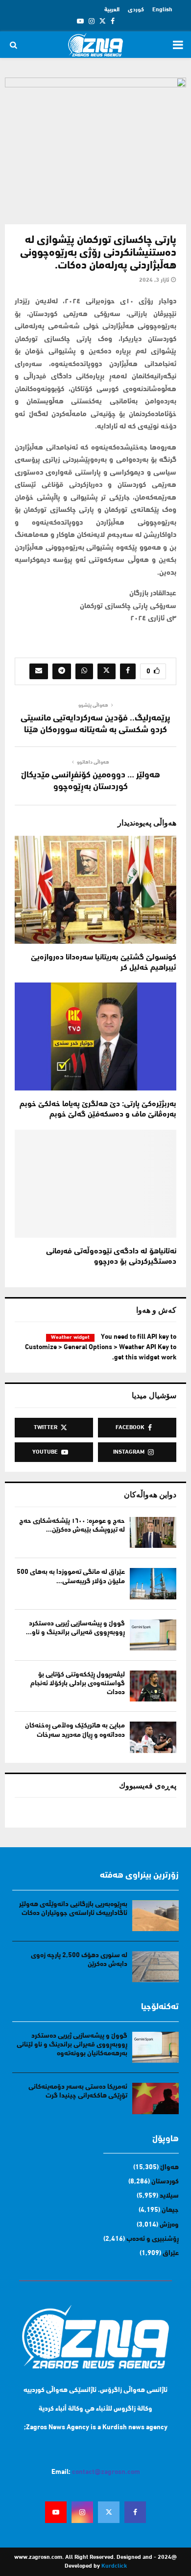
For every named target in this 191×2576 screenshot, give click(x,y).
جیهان (170, 2210)
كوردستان (165, 2182)
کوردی (136, 10)
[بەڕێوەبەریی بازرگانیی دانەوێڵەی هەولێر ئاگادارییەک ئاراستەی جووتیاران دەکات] (155, 1916)
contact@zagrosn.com (106, 2472)
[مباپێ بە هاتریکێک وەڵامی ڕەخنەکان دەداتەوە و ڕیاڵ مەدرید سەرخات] (153, 1737)
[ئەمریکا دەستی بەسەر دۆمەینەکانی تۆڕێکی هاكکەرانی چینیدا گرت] (155, 2098)
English (162, 10)
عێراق (171, 2253)
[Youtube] (56, 2512)
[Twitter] (109, 2512)
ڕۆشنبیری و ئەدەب (153, 2239)
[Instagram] (82, 2512)
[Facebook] (135, 2512)
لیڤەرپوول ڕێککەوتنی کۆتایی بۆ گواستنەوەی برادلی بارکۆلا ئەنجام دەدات (78, 1684)
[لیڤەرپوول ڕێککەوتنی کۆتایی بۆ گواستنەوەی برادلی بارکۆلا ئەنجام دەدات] (153, 1686)
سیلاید (169, 2196)
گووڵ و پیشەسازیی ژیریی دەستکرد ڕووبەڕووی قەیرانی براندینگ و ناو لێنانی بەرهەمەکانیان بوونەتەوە (72, 2045)
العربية (112, 10)
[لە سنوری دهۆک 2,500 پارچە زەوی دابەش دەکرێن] (155, 1967)
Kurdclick (114, 2566)
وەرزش (169, 2225)
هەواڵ (169, 2167)
